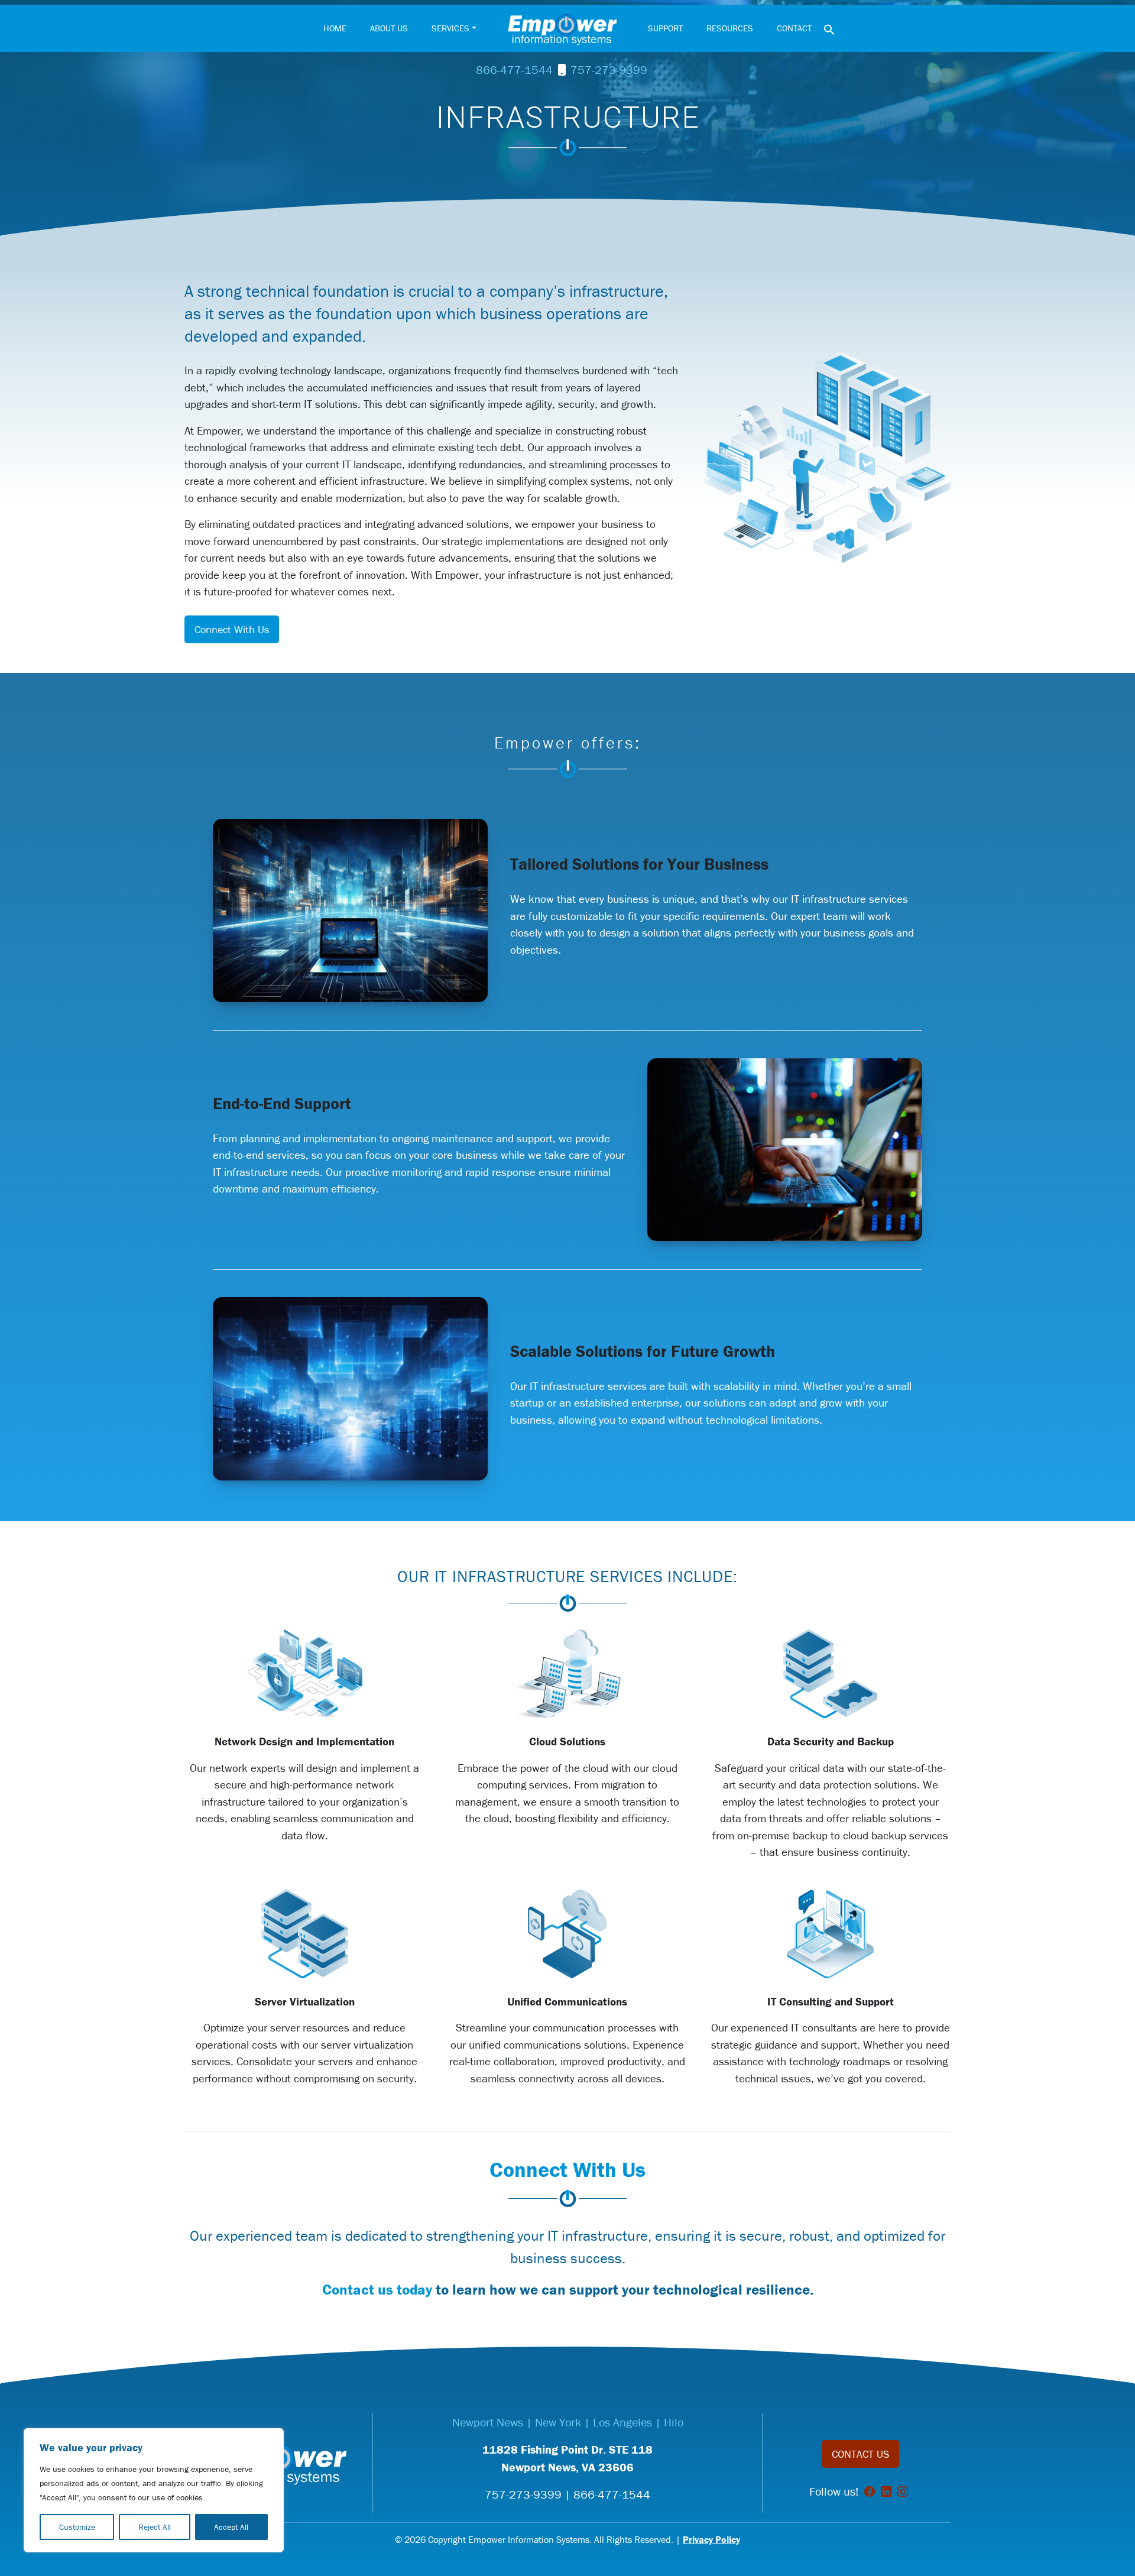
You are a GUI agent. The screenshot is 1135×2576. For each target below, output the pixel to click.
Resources (730, 28)
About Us (389, 28)
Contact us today (377, 2290)
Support (665, 28)
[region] (154, 2490)
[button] (829, 28)
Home (335, 28)
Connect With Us (232, 629)
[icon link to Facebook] (870, 2491)
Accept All (231, 2527)
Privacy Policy (711, 2539)
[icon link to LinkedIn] (886, 2491)
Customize (77, 2527)
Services (450, 28)
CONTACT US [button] (860, 2454)
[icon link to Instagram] (903, 2491)
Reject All (155, 2527)
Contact (794, 28)
